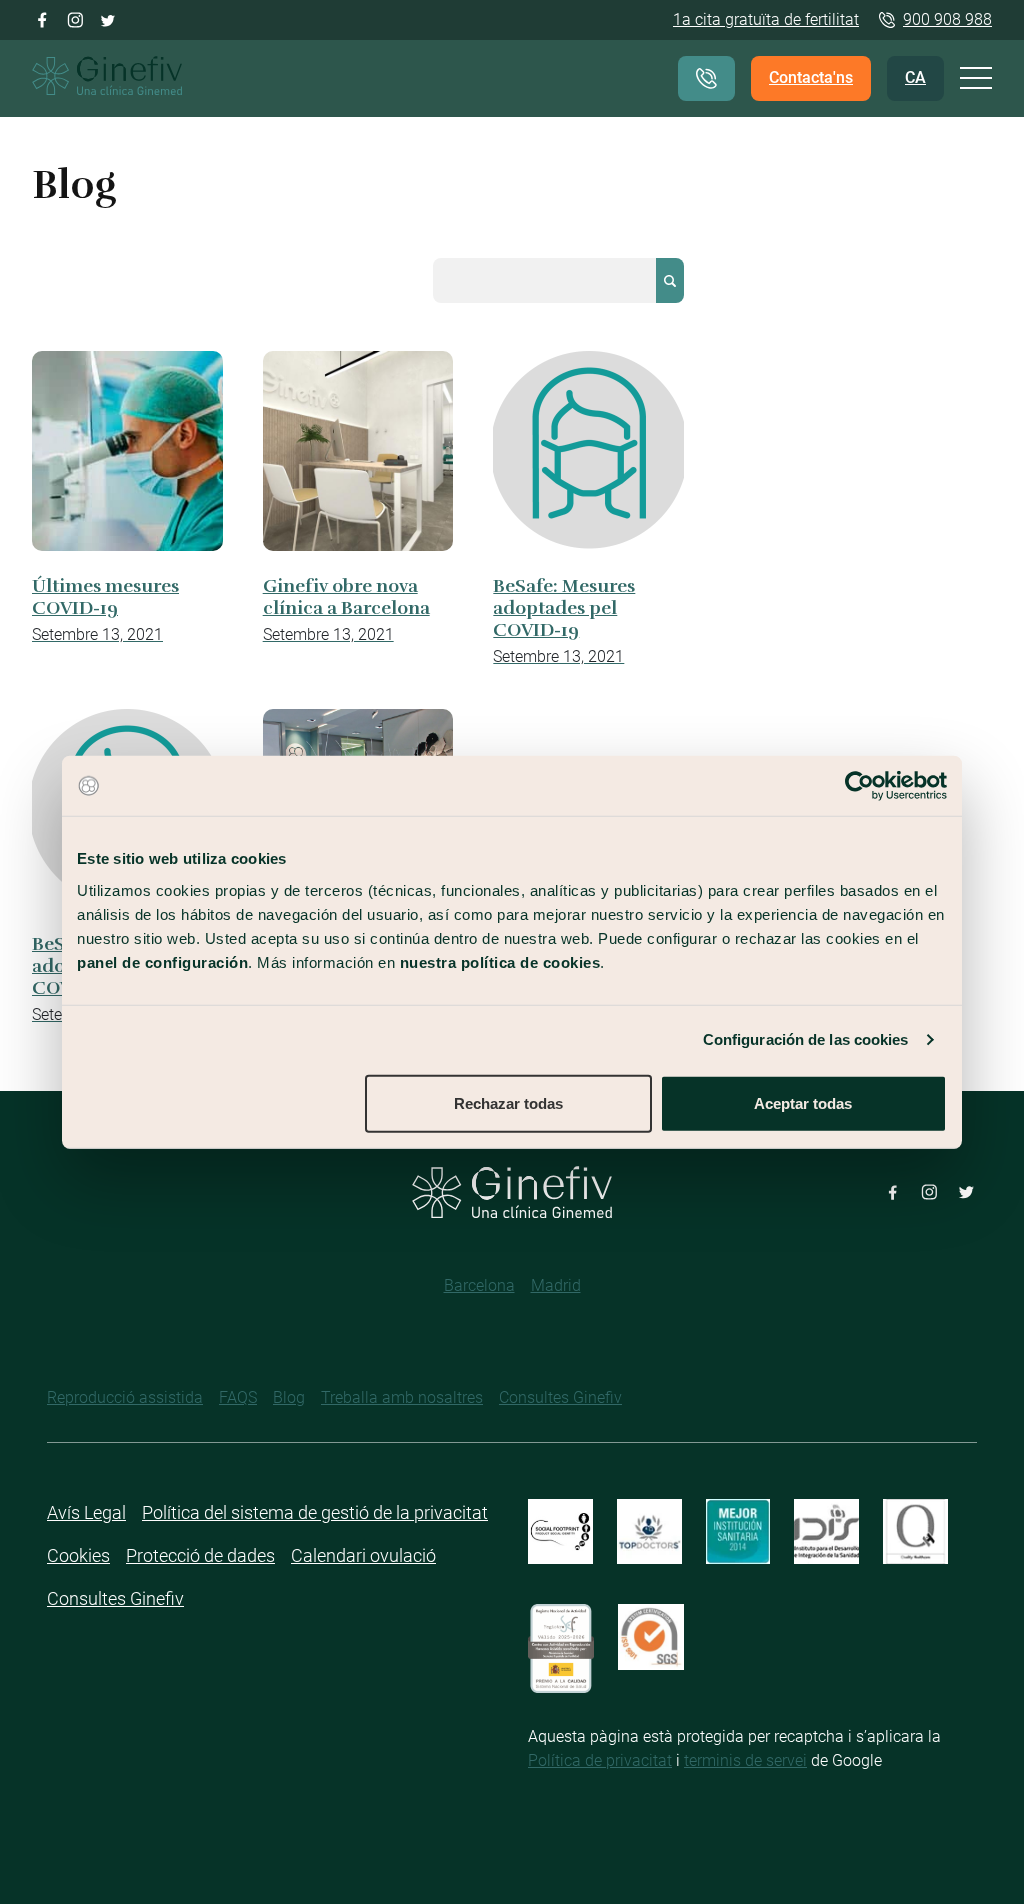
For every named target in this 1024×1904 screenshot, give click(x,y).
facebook (42, 18)
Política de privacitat (600, 1760)
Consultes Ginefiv (560, 1397)
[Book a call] (706, 78)
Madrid (556, 1285)
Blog (289, 1397)
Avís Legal (86, 1512)
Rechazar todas (508, 1102)
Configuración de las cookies (806, 1039)
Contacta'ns (811, 77)
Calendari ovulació (363, 1555)
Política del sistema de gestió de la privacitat (315, 1512)
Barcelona (479, 1285)
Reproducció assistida (125, 1397)
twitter (108, 18)
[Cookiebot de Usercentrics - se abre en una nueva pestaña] (859, 786)
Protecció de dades (200, 1555)
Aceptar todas (803, 1102)
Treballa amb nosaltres (402, 1397)
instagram (75, 18)
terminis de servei (745, 1760)
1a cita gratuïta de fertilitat (766, 19)
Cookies (78, 1555)
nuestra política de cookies (500, 961)
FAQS (238, 1397)
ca (915, 77)
